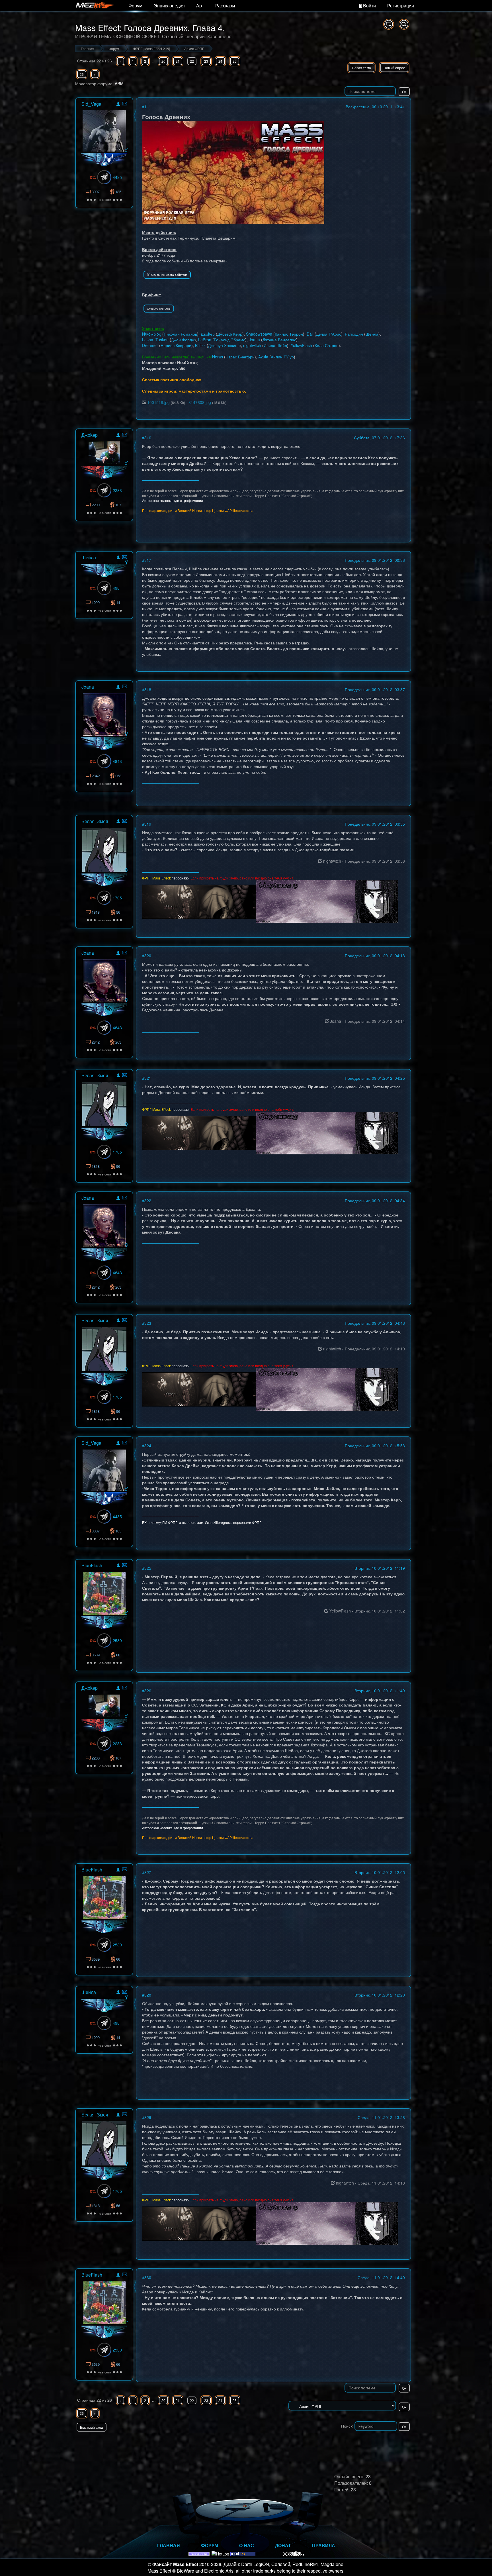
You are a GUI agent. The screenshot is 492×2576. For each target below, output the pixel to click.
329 (148, 2117)
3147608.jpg (200, 402)
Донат (283, 2545)
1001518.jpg (158, 402)
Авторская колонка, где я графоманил (173, 500)
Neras (218, 357)
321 (148, 1078)
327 (148, 1872)
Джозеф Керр (230, 334)
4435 (117, 177)
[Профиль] (118, 105)
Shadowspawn (259, 334)
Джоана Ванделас (279, 340)
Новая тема (361, 68)
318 (148, 689)
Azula (263, 357)
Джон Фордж (183, 340)
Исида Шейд (275, 345)
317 (148, 560)
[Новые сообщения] (389, 24)
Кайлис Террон (289, 334)
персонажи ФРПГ (247, 1522)
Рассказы (225, 6)
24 (220, 61)
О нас (247, 2545)
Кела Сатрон (327, 345)
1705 (117, 898)
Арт (200, 6)
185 (118, 192)
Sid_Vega (91, 104)
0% (93, 177)
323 (148, 1323)
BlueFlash (92, 1565)
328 (148, 1995)
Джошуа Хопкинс (224, 345)
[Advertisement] (345, 2443)
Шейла (372, 334)
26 (82, 74)
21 (178, 61)
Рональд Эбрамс (229, 340)
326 (148, 1691)
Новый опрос (394, 68)
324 (148, 1446)
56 (118, 912)
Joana (254, 340)
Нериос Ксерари (176, 345)
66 (118, 1655)
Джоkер (208, 334)
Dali (310, 334)
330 (148, 2277)
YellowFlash (301, 345)
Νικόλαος (152, 334)
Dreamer (150, 345)
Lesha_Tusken (155, 340)
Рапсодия (354, 334)
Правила (324, 2545)
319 (148, 824)
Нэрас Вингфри (240, 357)
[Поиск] (404, 24)
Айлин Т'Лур (282, 357)
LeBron (205, 340)
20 (163, 61)
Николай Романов (180, 334)
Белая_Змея (95, 821)
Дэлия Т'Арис (329, 334)
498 (116, 588)
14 (118, 602)
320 (148, 956)
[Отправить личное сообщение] (125, 104)
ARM (119, 83)
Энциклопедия (169, 6)
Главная (169, 2545)
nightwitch (252, 345)
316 (148, 438)
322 (148, 1201)
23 (206, 61)
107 (118, 505)
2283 (117, 490)
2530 (117, 1640)
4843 (117, 761)
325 (148, 1568)
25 (235, 61)
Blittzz (200, 345)
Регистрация (401, 6)
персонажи (181, 878)
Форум (135, 6)
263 (118, 776)
